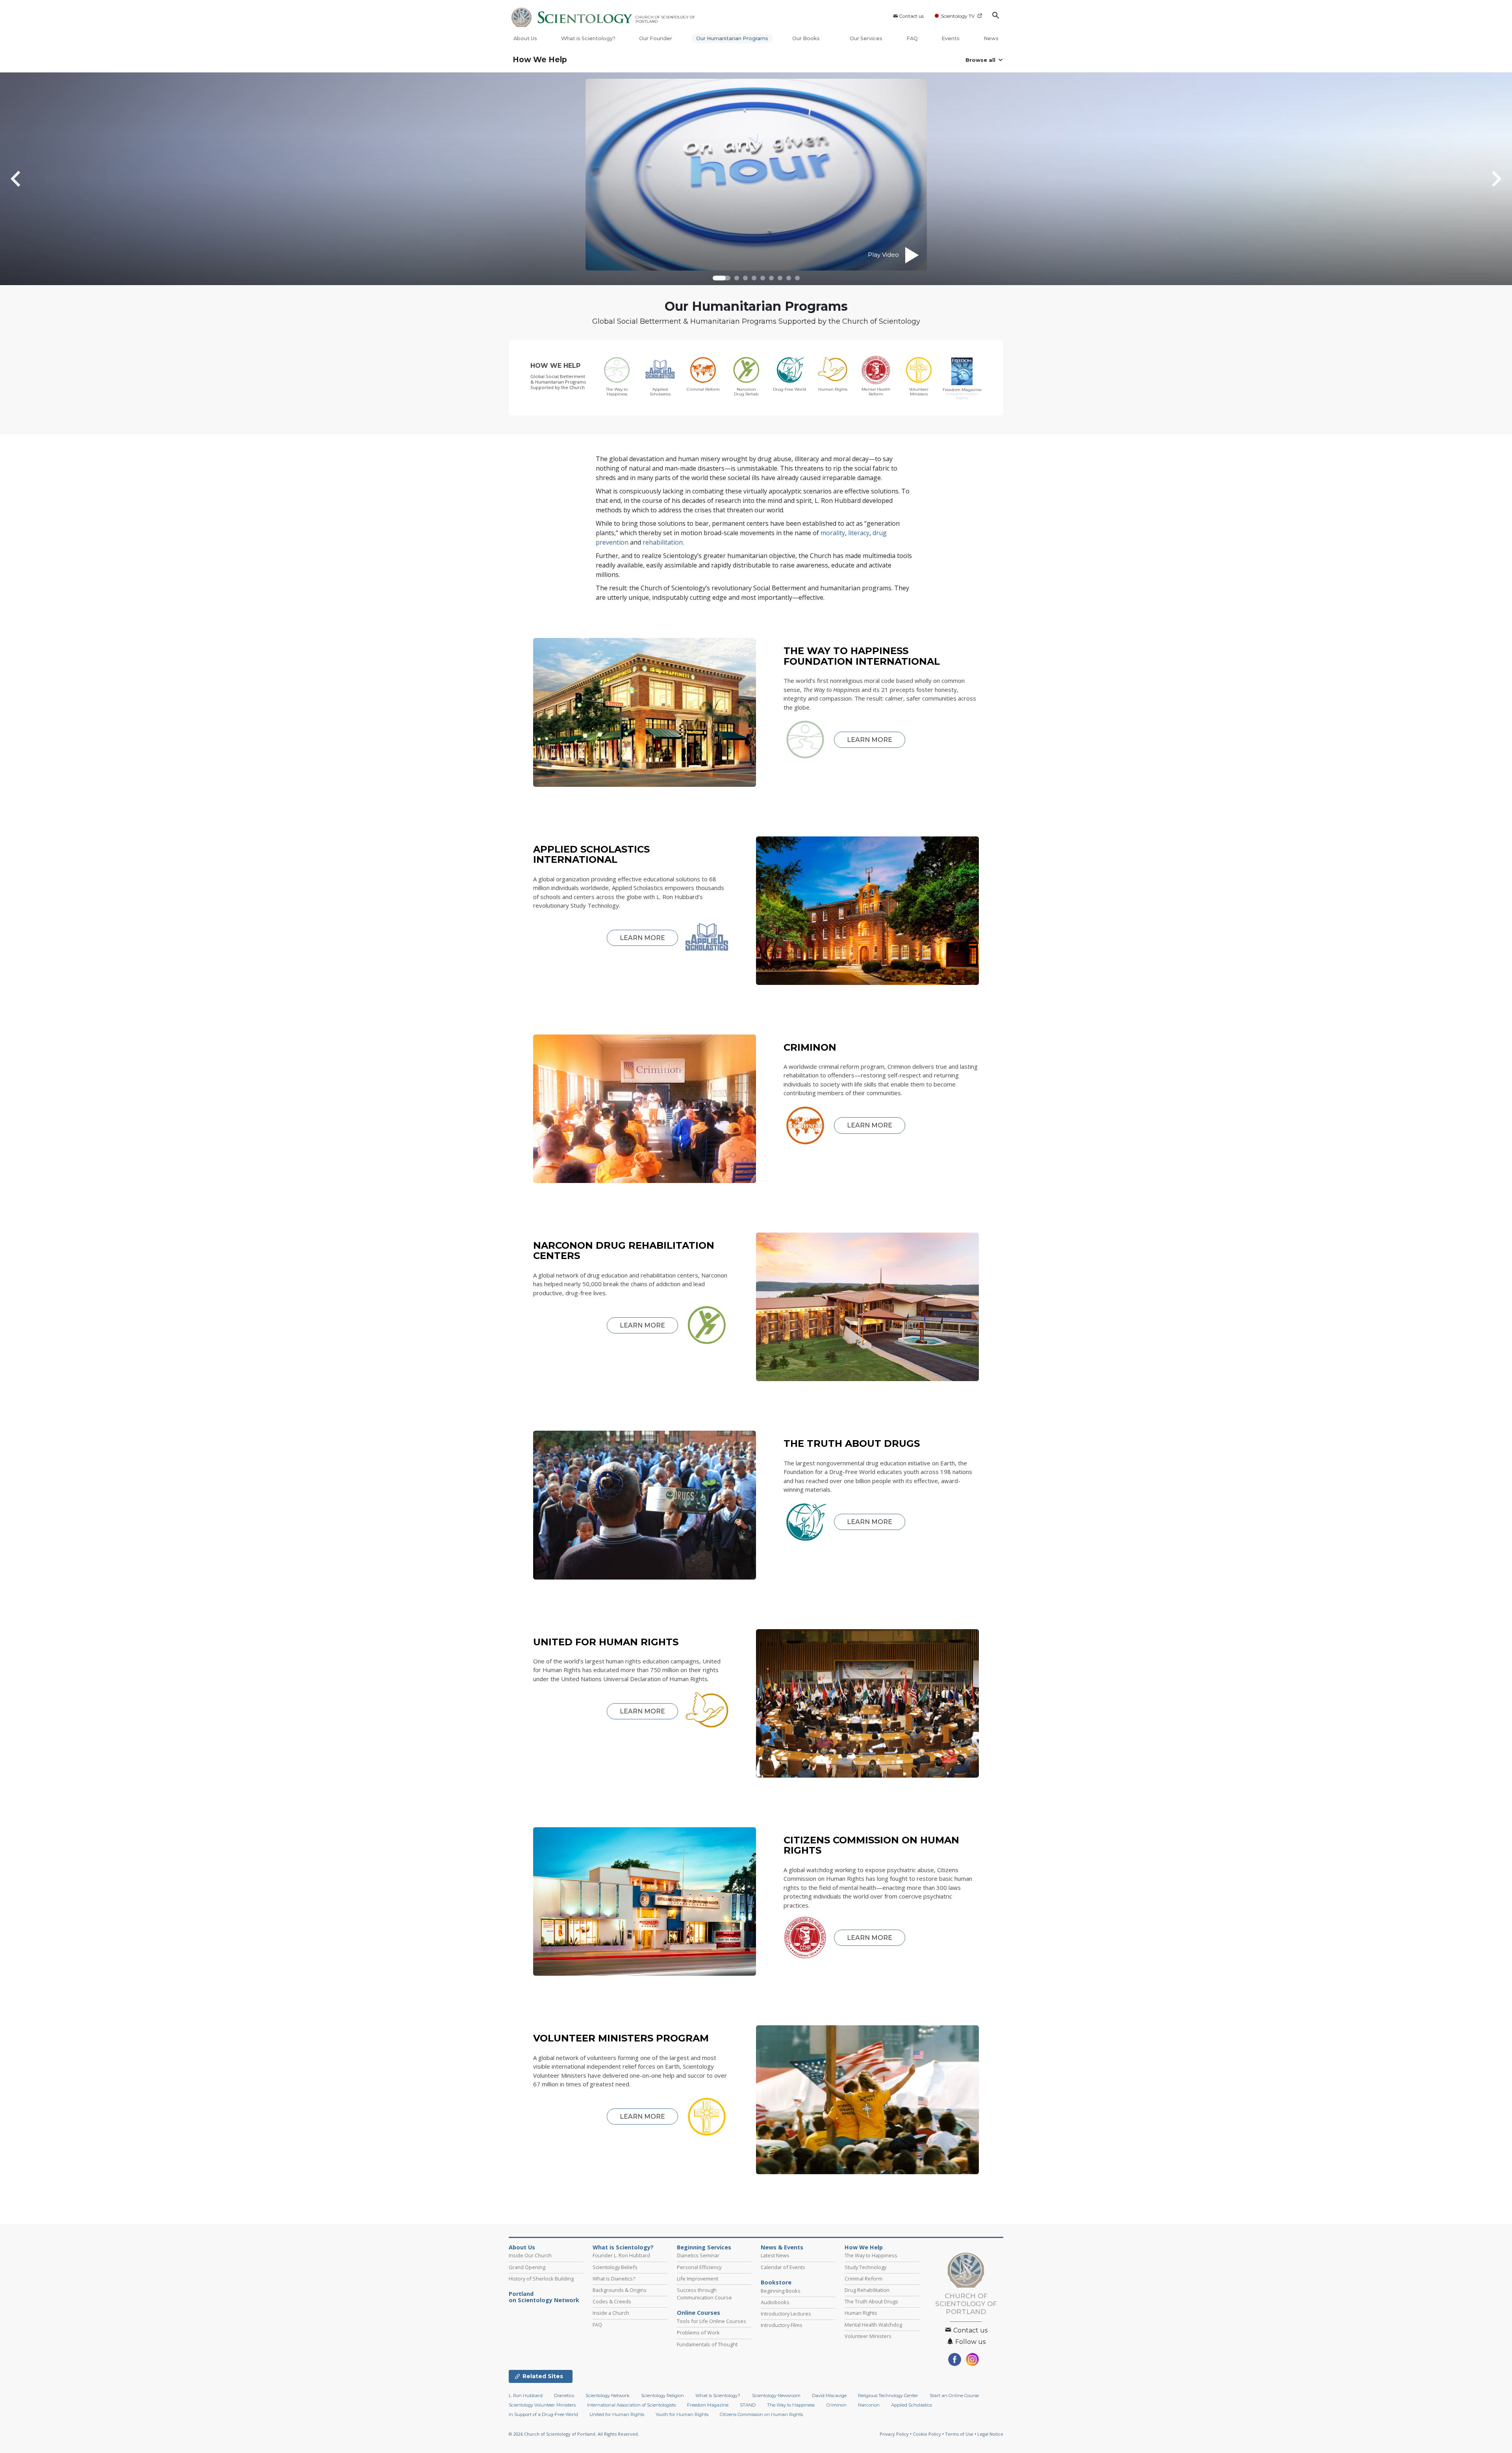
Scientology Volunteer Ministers (542, 2405)
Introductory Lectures (786, 2314)
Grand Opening (527, 2267)
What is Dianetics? (614, 2279)
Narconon (869, 2405)
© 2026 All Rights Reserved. (574, 2434)
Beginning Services (704, 2247)
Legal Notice (990, 2434)
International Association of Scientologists (631, 2405)
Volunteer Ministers (868, 2336)
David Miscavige (829, 2396)
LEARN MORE (870, 740)
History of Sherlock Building (541, 2279)
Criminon (837, 2405)
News (991, 38)
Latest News (775, 2255)
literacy (859, 533)
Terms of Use (959, 2434)
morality (833, 533)
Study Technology (865, 2267)
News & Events (782, 2247)
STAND (748, 2405)
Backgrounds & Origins (620, 2290)
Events (951, 38)
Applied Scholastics (912, 2405)
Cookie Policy (927, 2434)
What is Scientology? (588, 38)
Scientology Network (608, 2396)
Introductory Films (782, 2325)
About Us (525, 38)
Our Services (866, 38)
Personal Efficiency (699, 2267)
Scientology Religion (662, 2396)
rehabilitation (663, 542)
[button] (722, 278)
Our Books (807, 38)
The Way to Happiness (871, 2255)
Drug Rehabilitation (867, 2290)
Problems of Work (698, 2332)
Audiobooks (775, 2302)
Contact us (911, 16)
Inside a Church (611, 2313)
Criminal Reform (863, 2279)
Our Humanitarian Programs (732, 38)
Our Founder (656, 38)
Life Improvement (698, 2279)
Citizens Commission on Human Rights (761, 2414)
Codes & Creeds (612, 2301)
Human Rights (861, 2313)
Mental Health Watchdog (873, 2325)
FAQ (912, 38)
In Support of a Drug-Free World (543, 2414)
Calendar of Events (783, 2267)
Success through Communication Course (704, 2294)
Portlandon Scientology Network (544, 2297)
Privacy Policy (894, 2434)
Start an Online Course (954, 2396)
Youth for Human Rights (682, 2414)
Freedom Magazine (708, 2405)
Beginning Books (781, 2291)
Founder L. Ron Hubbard (621, 2255)
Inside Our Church (530, 2255)
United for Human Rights (617, 2414)
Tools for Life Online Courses (712, 2321)
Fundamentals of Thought (707, 2344)
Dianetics (564, 2396)
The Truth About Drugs (871, 2301)
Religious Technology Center (888, 2396)
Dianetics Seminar (698, 2255)
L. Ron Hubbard (526, 2396)
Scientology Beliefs (615, 2267)
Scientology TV (958, 16)
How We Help (540, 60)
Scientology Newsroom (776, 2396)
